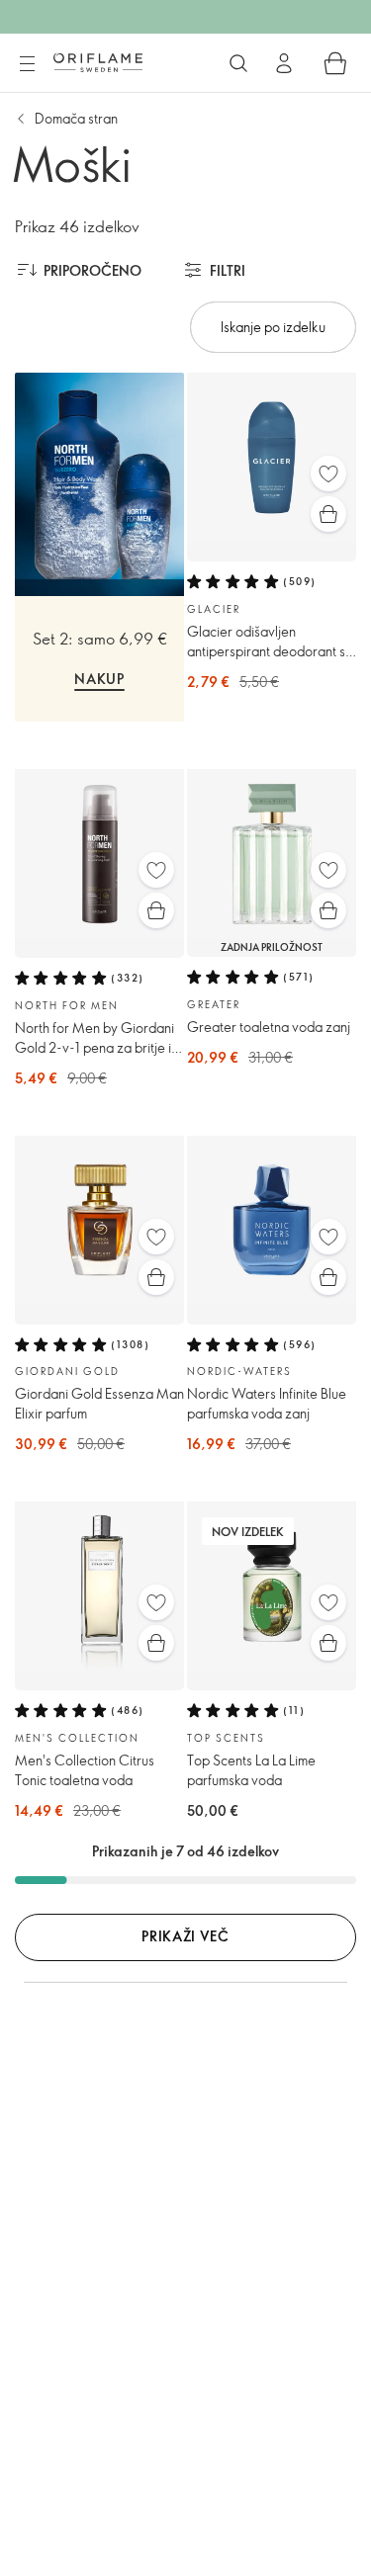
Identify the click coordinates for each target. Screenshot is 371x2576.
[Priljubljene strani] (328, 473)
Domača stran (76, 118)
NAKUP (99, 679)
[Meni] (27, 64)
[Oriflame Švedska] (98, 62)
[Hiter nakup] (328, 514)
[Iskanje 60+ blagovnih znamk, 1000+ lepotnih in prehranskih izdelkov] (238, 63)
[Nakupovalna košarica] (335, 63)
